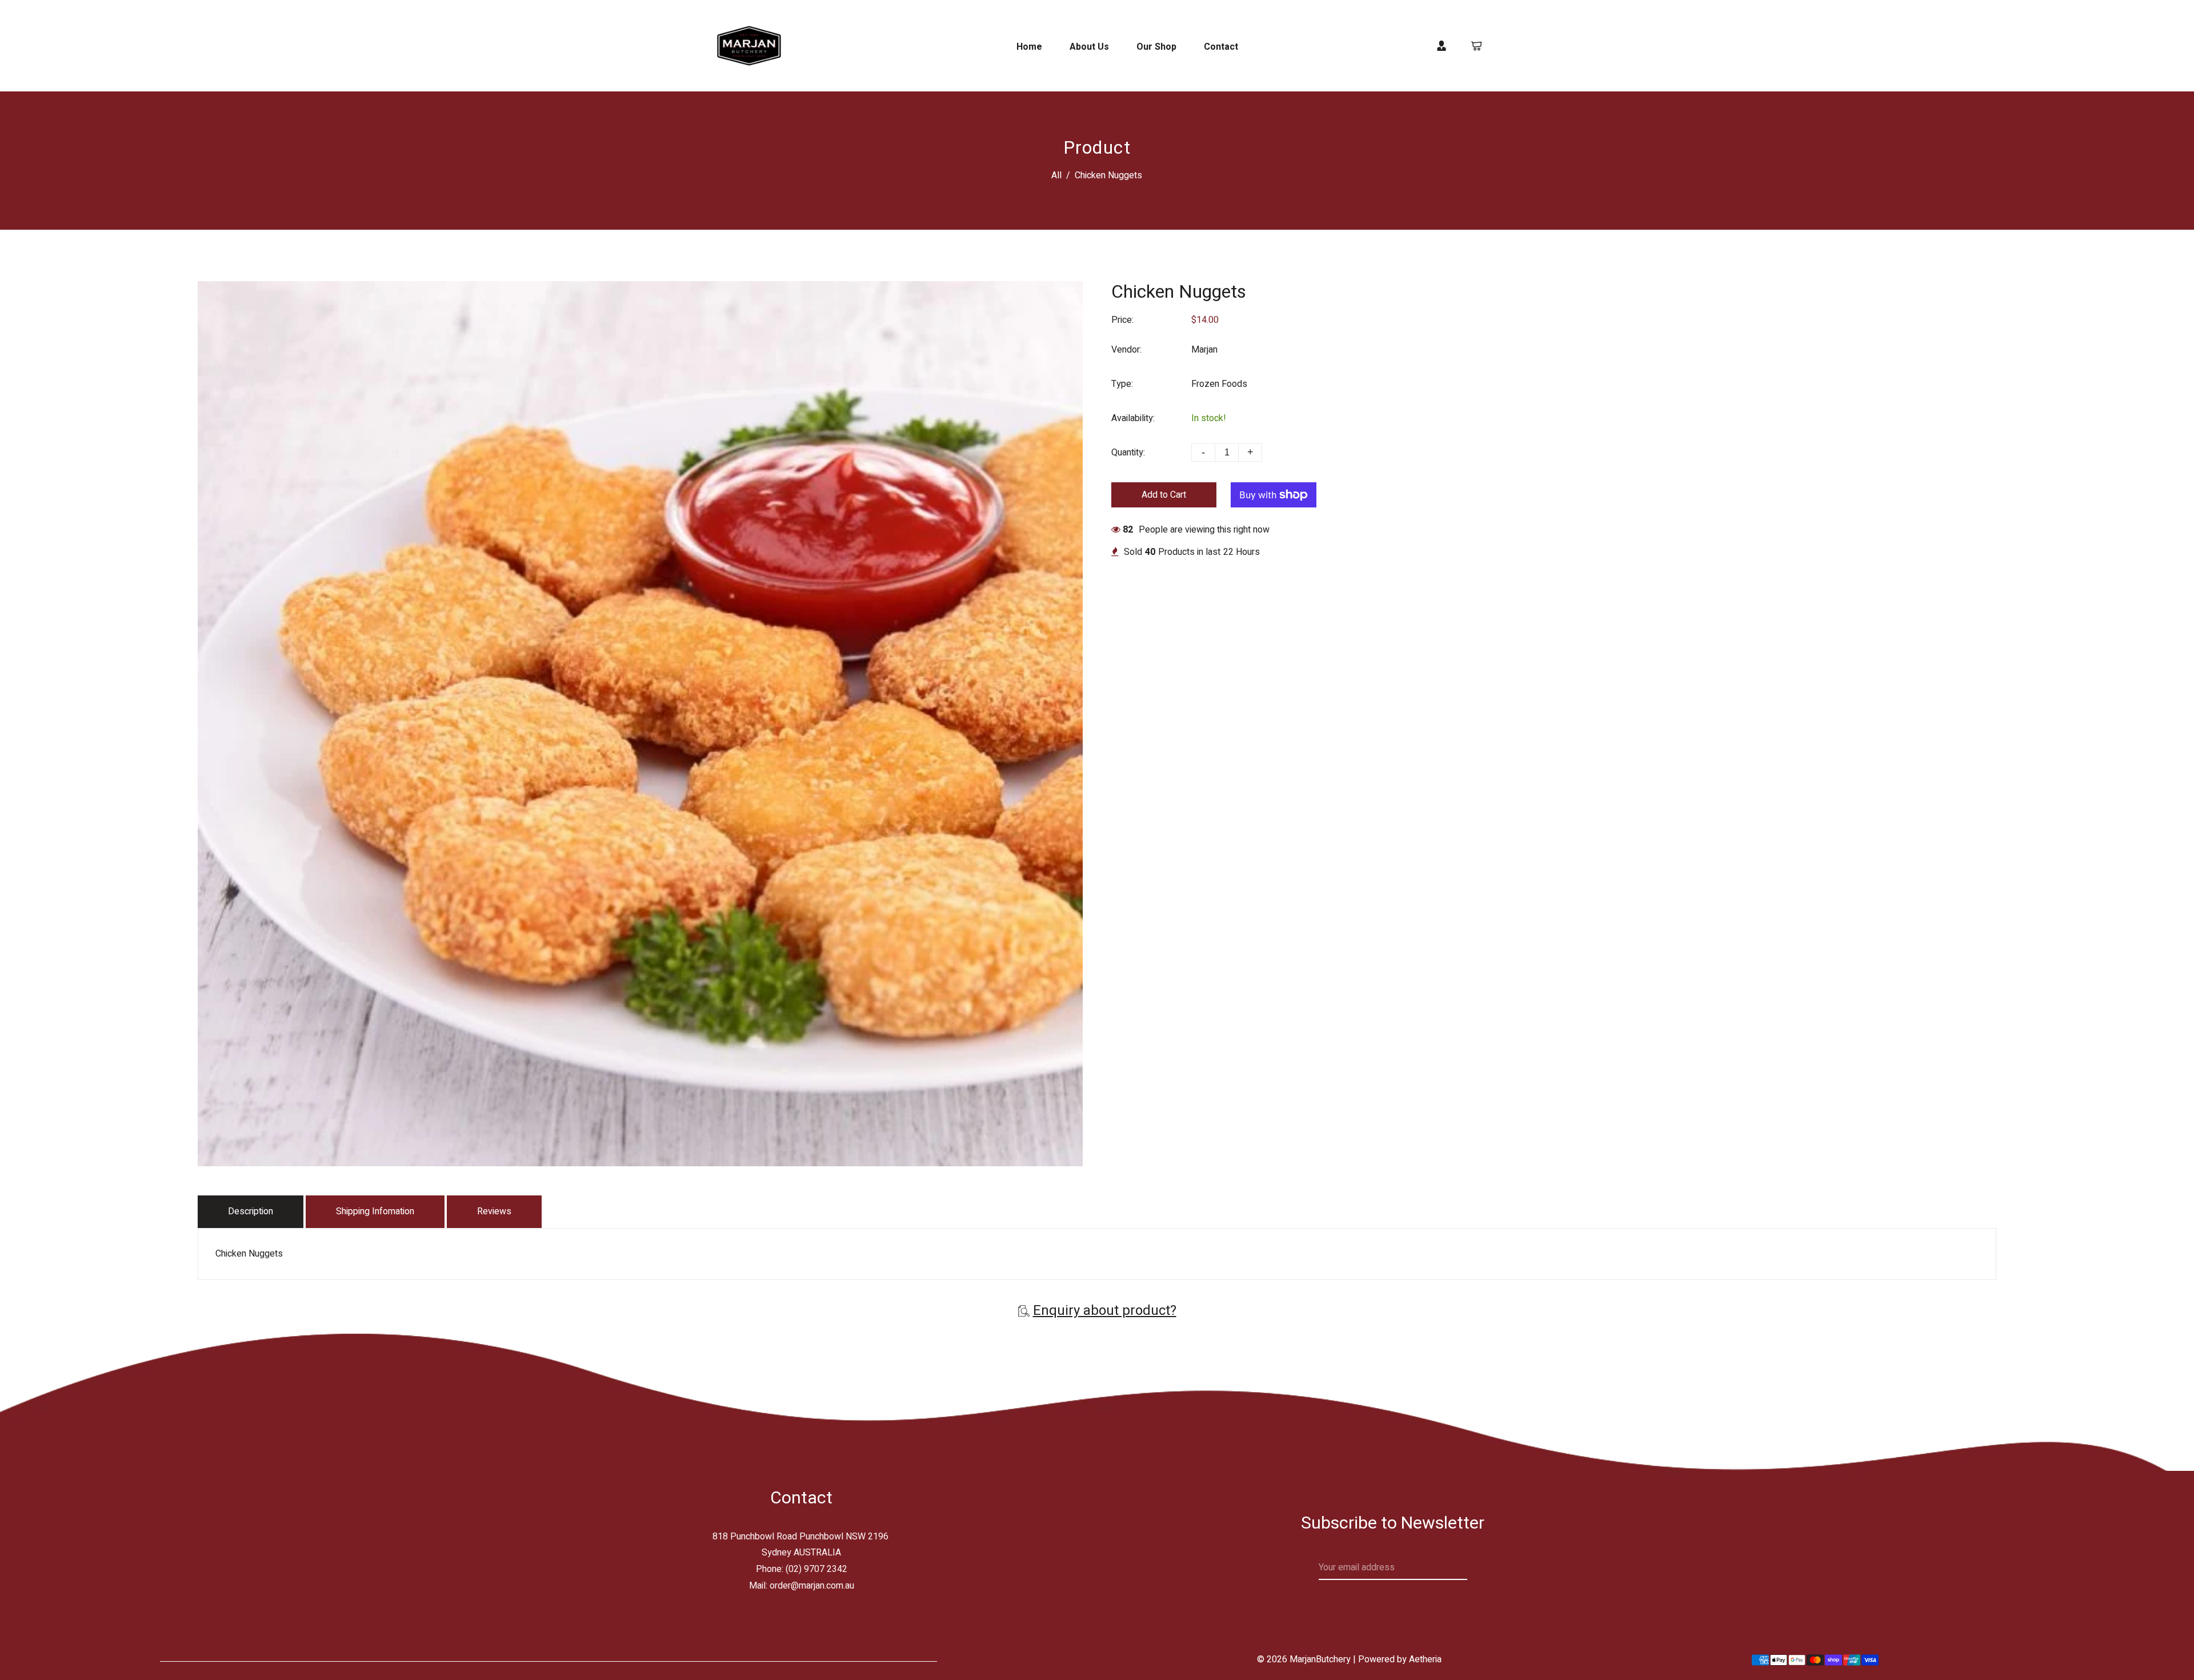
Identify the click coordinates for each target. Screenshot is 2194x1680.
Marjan (1204, 350)
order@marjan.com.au (812, 1586)
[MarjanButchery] (748, 45)
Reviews (494, 1211)
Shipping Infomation (375, 1211)
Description (251, 1211)
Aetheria (1425, 1659)
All (1056, 175)
